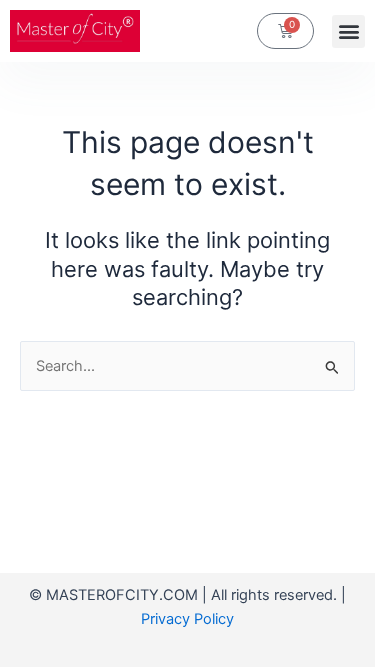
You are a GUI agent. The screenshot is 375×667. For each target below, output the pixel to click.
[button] (348, 31)
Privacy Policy (187, 619)
